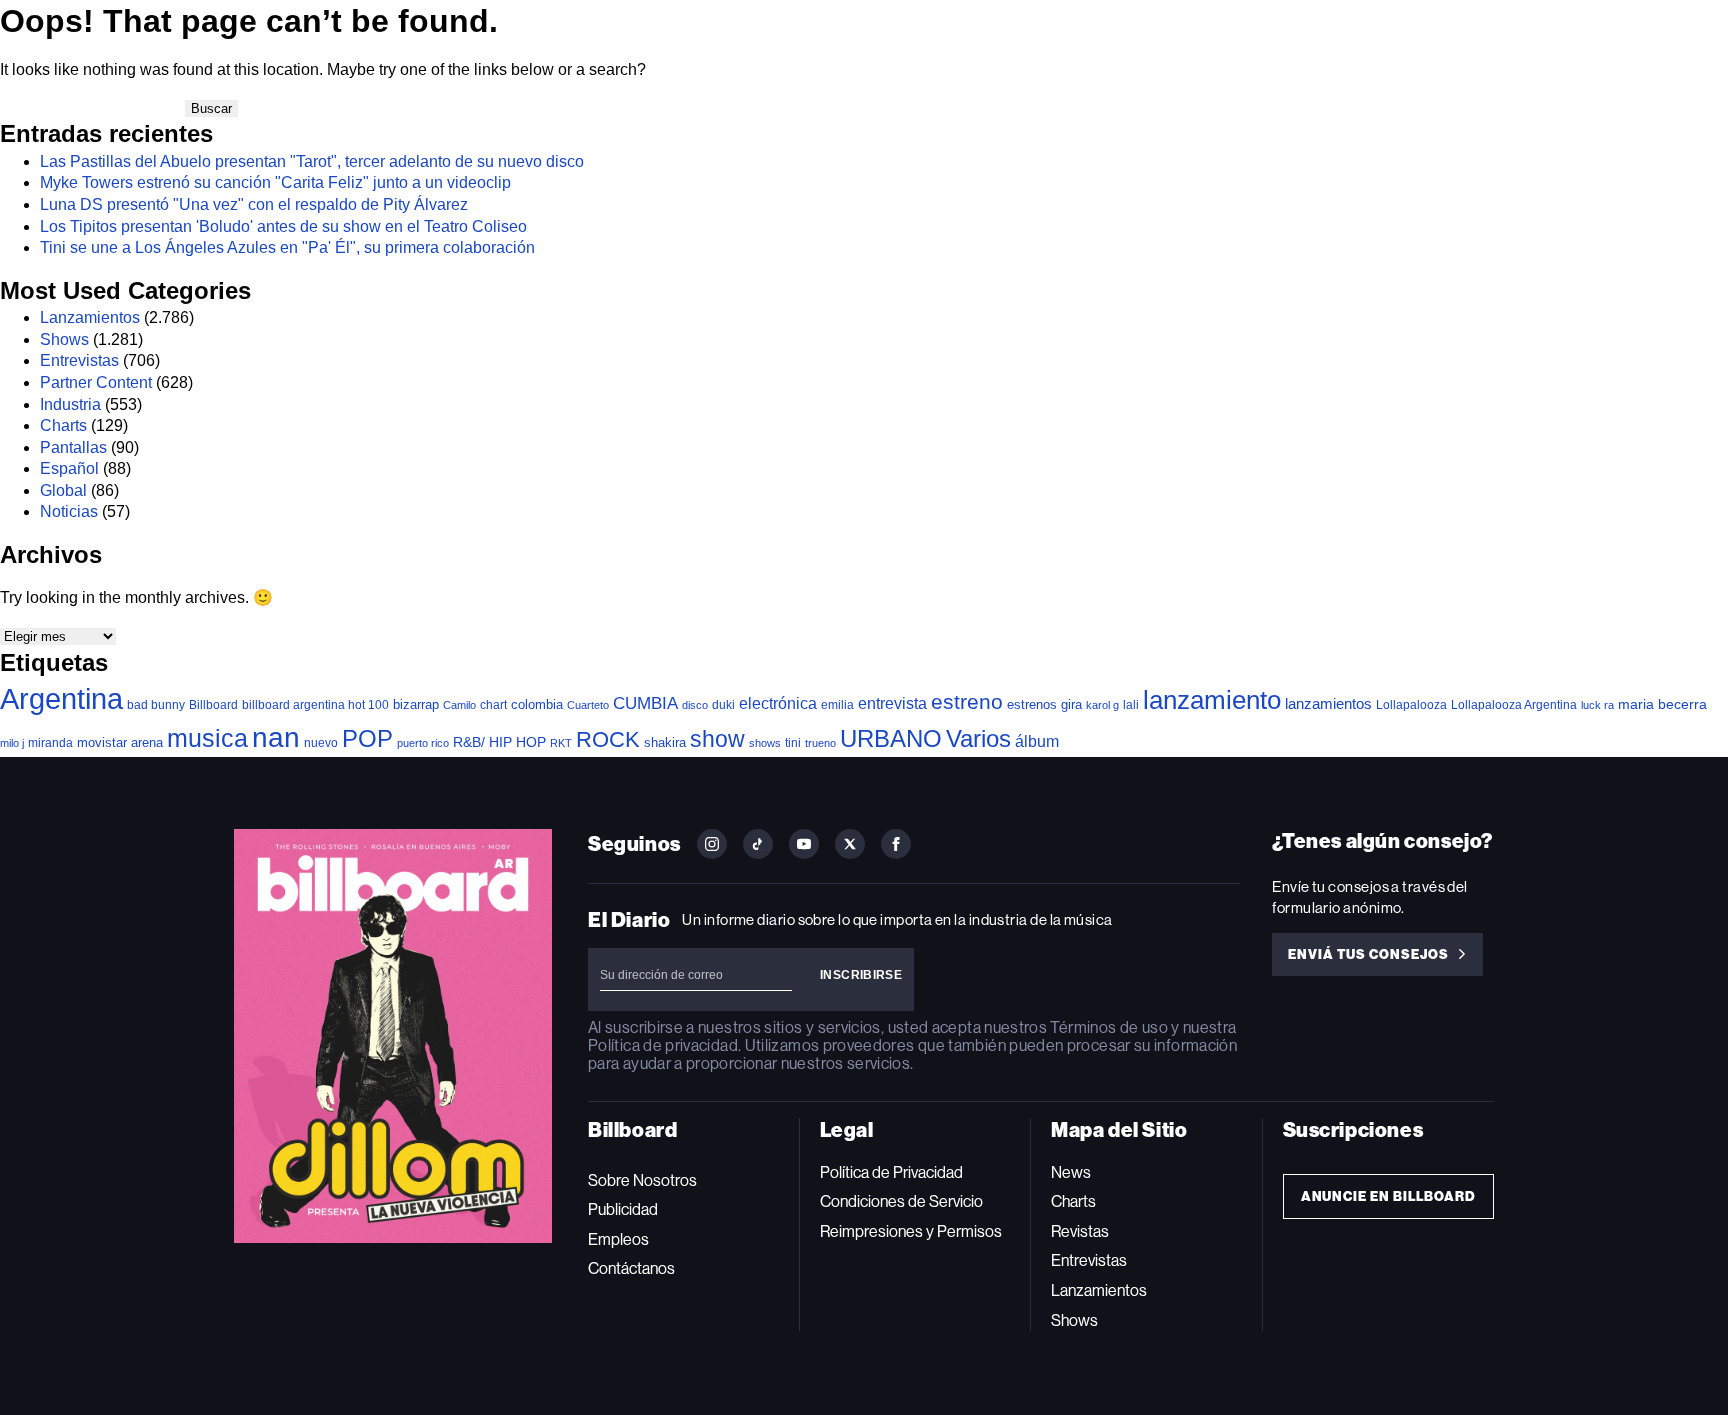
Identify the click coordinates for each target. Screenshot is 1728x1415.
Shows (64, 339)
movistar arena (120, 742)
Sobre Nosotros (642, 1180)
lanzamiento (1212, 700)
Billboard (213, 704)
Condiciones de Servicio (901, 1201)
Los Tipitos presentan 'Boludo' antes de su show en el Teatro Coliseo (283, 226)
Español (69, 468)
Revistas (1080, 1231)
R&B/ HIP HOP (499, 742)
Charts (63, 425)
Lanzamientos (90, 317)
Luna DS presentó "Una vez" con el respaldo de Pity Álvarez (254, 204)
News (1071, 1172)
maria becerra (1662, 704)
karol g (1102, 705)
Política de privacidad (663, 1045)
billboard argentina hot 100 (315, 705)
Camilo (459, 705)
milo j (12, 743)
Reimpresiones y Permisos (911, 1231)
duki (723, 705)
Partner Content (96, 382)
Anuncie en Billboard (1388, 1196)
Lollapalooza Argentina (1514, 704)
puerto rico (423, 743)
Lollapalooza (1411, 705)
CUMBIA (645, 703)
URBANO (891, 738)
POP (367, 738)
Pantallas (73, 447)
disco (695, 705)
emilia (837, 705)
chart (493, 704)
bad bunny (156, 705)
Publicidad (623, 1209)
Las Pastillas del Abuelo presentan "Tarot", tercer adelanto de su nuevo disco (312, 161)
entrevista (892, 703)
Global (63, 490)
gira (1071, 704)
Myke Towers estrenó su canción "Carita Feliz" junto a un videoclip (275, 182)
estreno (967, 702)
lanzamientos (1328, 703)
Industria (70, 404)
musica (207, 738)
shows (765, 743)
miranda (50, 743)
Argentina (61, 698)
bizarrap (416, 704)
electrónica (778, 703)
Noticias (69, 511)
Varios (978, 738)
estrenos (1032, 704)
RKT (561, 743)
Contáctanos (631, 1268)
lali (1131, 705)
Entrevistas (79, 360)
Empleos (618, 1239)
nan (276, 737)
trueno (820, 743)
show (717, 739)
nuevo (321, 743)
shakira (665, 742)
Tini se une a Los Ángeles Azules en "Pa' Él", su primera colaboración (287, 247)
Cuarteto (588, 705)
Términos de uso (1108, 1027)
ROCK (608, 739)
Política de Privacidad (891, 1172)
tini (793, 742)
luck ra (1597, 705)
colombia (537, 704)
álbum (1037, 741)
